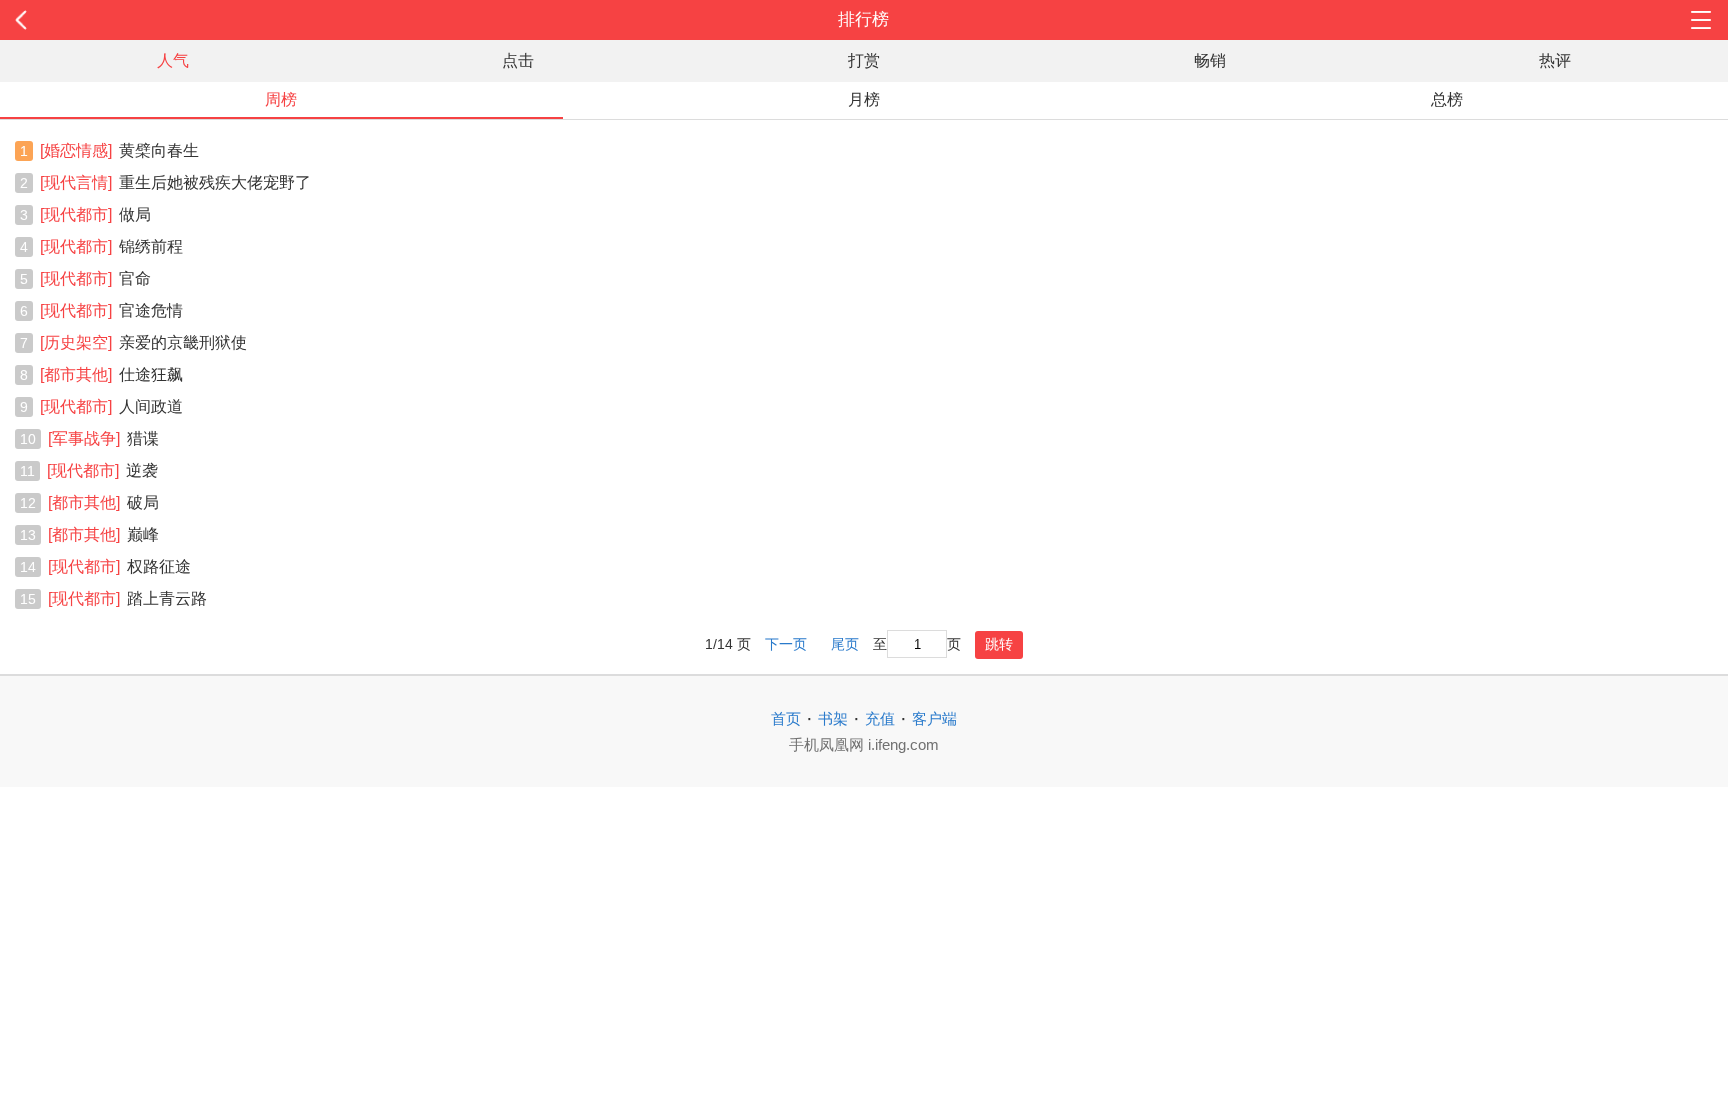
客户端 (934, 718)
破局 (103, 502)
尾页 (845, 644)
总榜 (1447, 99)
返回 (173, 20)
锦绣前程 (111, 246)
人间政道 (111, 406)
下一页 (786, 644)
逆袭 (102, 470)
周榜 (281, 99)
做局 (95, 214)
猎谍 (103, 438)
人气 (173, 60)
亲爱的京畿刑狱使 (143, 342)
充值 (880, 718)
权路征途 (119, 566)
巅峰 (103, 534)
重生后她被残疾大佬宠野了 (175, 182)
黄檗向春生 (119, 150)
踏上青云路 (127, 598)
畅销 (1210, 60)
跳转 (999, 644)
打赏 (864, 60)
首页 (786, 718)
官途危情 (111, 310)
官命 (95, 278)
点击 (518, 60)
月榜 (864, 99)
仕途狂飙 (111, 374)
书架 (833, 718)
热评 (1555, 60)
